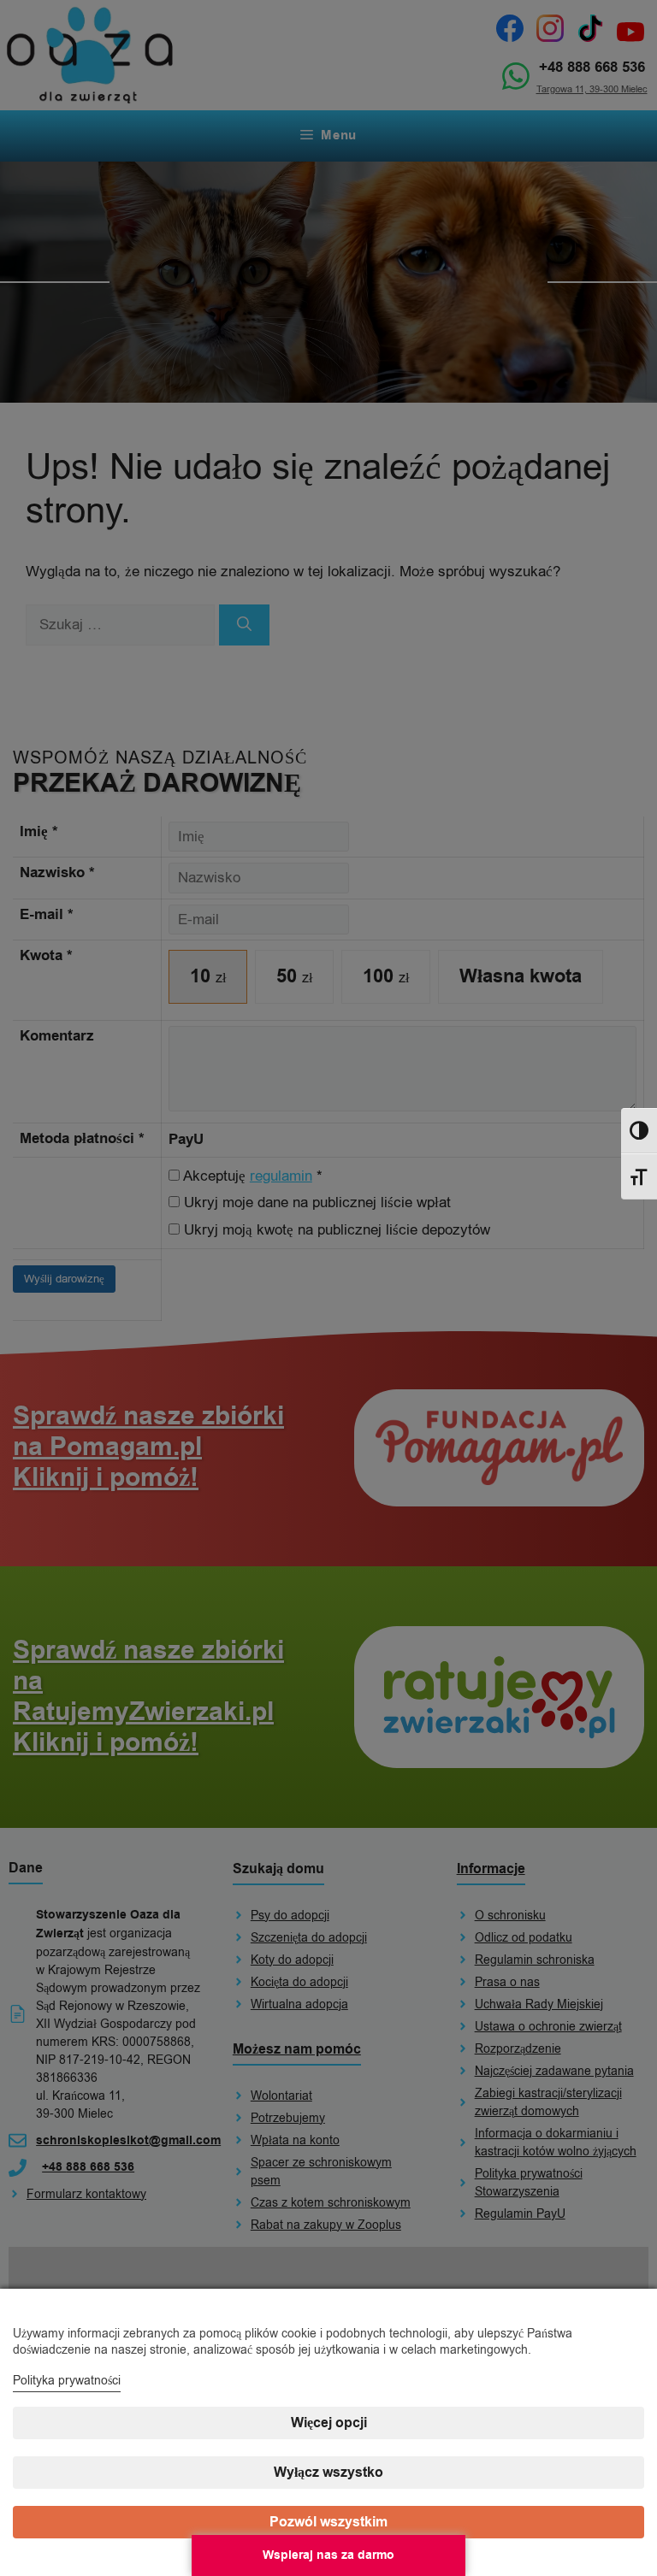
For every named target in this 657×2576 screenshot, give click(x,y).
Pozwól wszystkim (328, 2522)
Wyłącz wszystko (328, 2473)
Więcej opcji (329, 2423)
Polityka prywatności (67, 2381)
